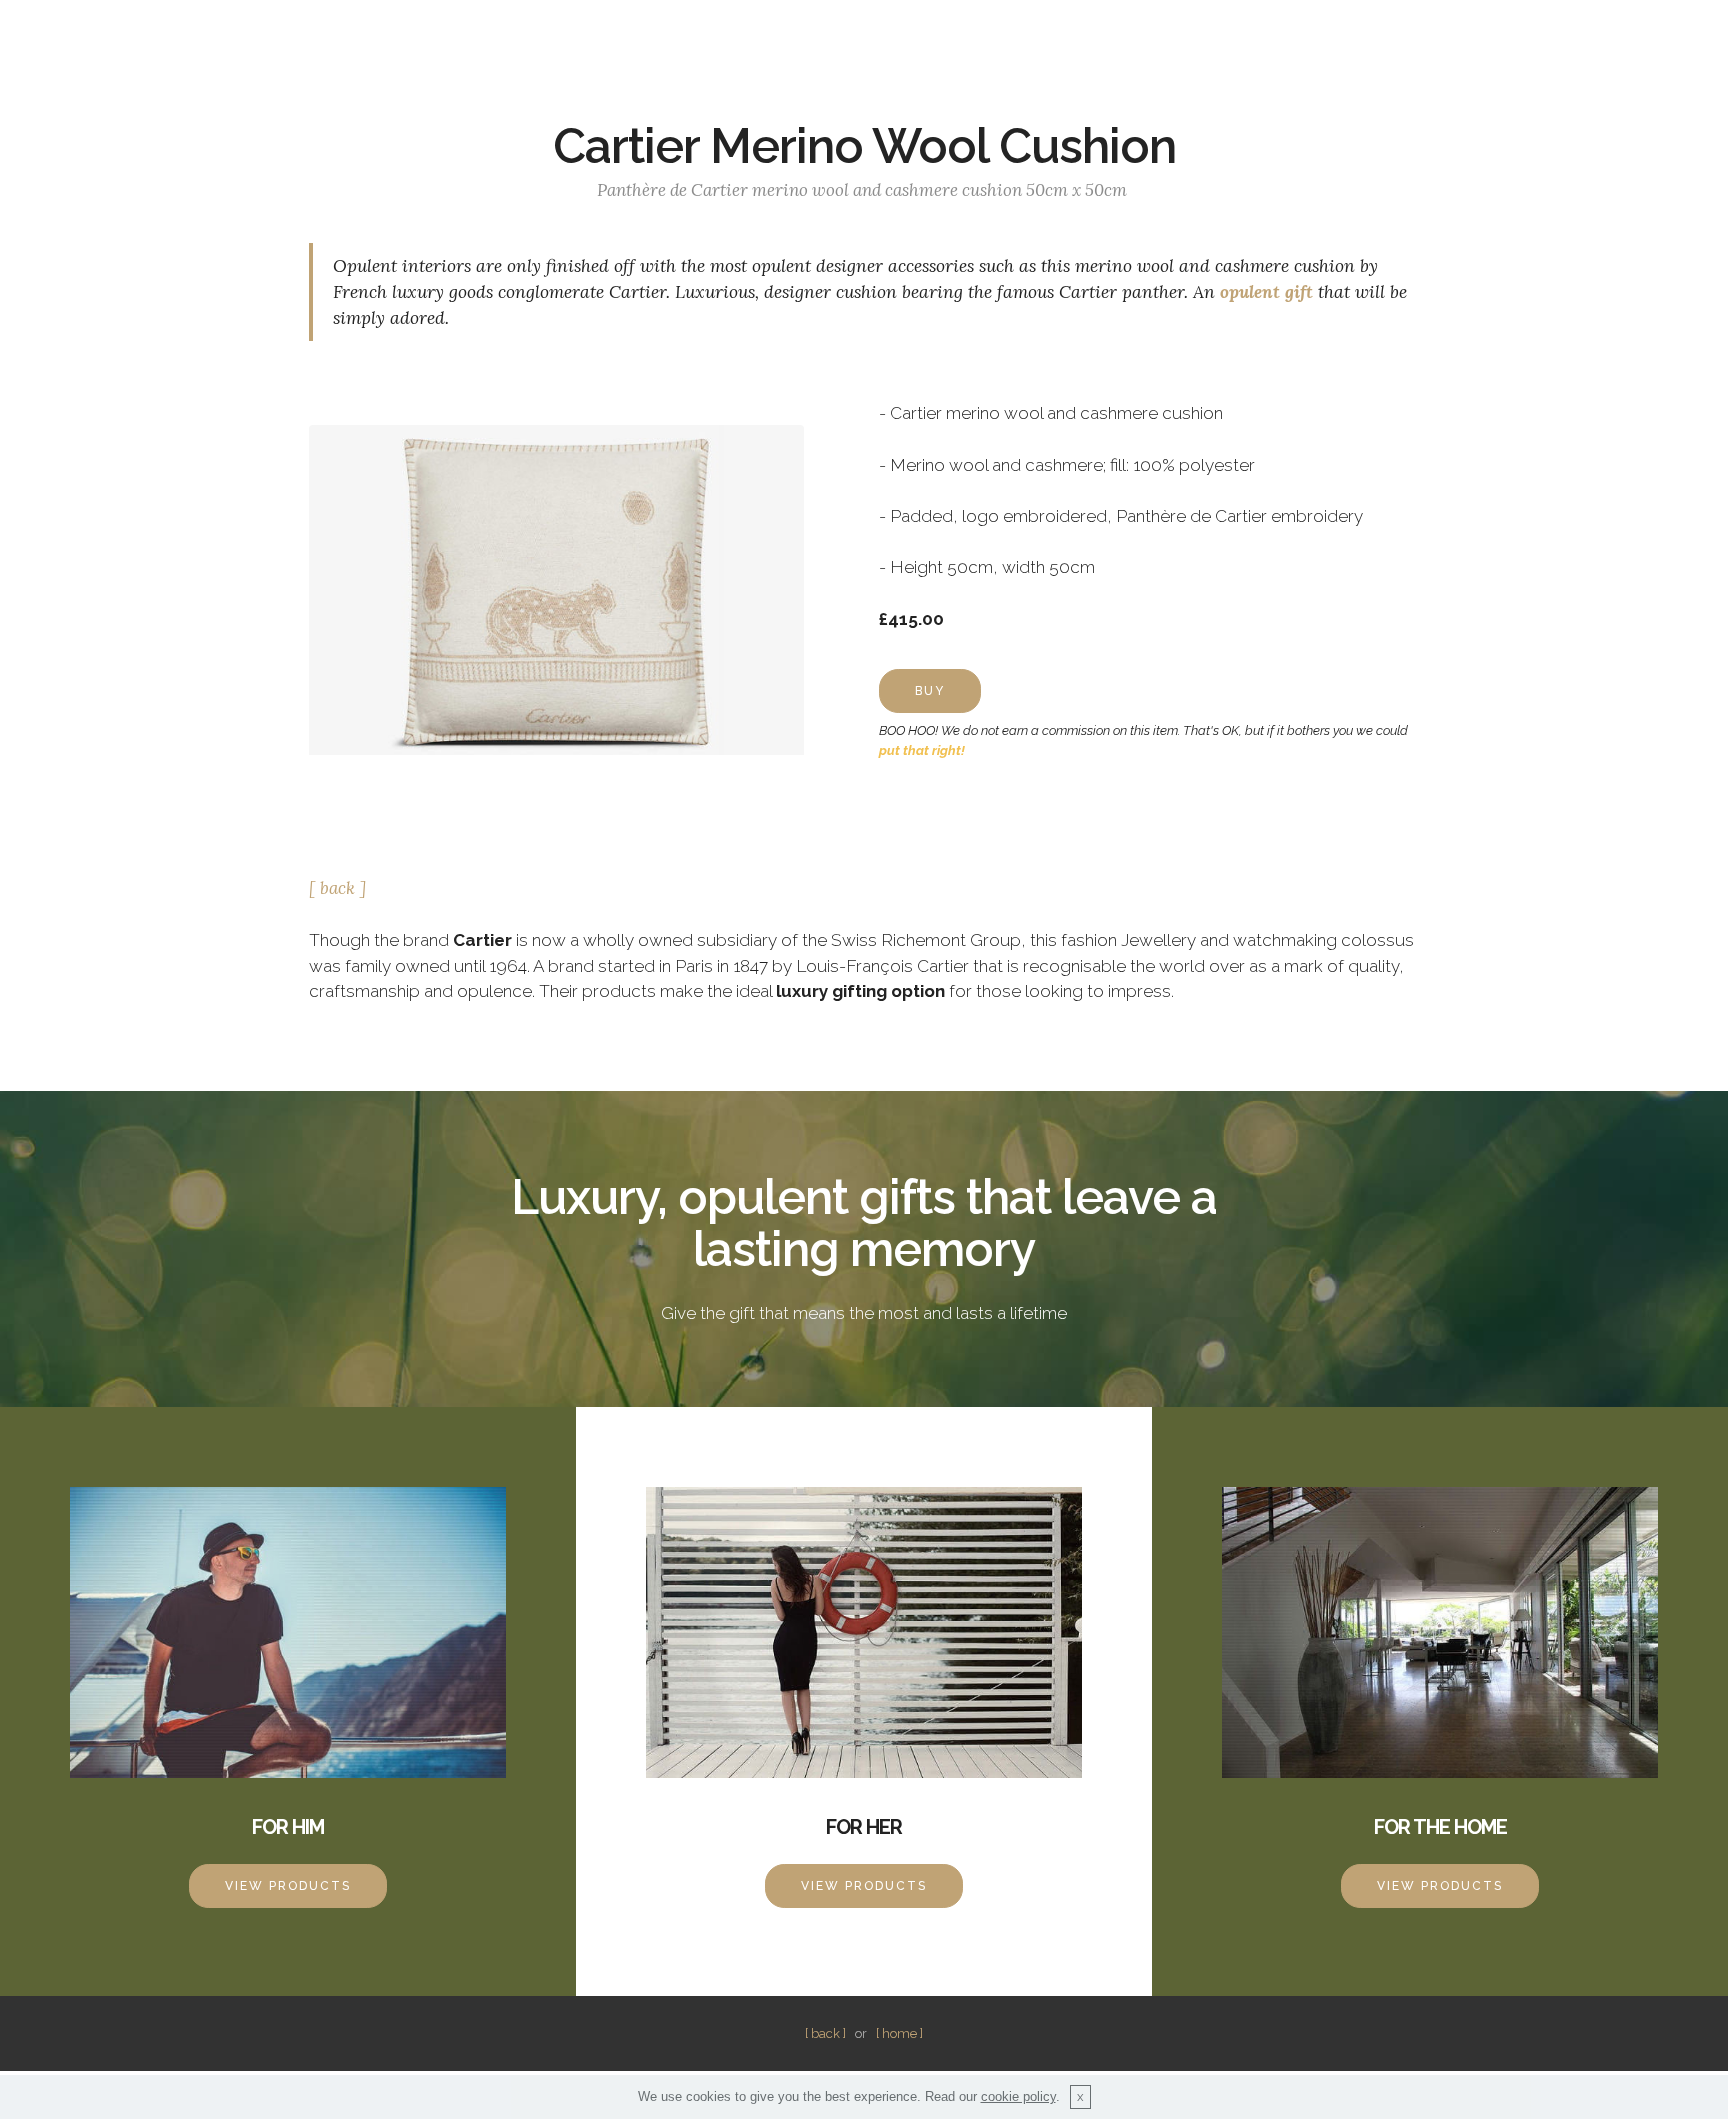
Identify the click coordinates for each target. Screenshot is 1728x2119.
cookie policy (1018, 2096)
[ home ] (899, 2033)
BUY (930, 691)
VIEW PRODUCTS (288, 1886)
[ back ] (337, 888)
